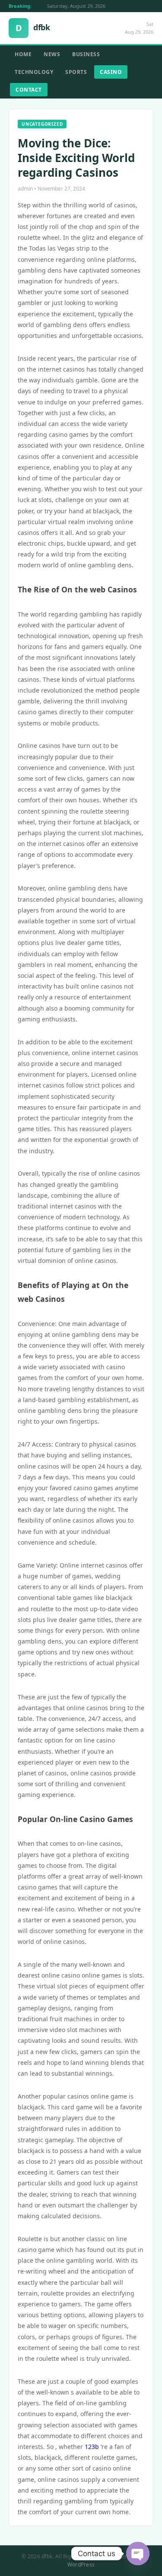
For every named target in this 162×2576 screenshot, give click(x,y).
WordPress (81, 2565)
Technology (34, 72)
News (52, 54)
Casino (111, 72)
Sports (76, 72)
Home (23, 54)
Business (86, 54)
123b (92, 2447)
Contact (29, 90)
